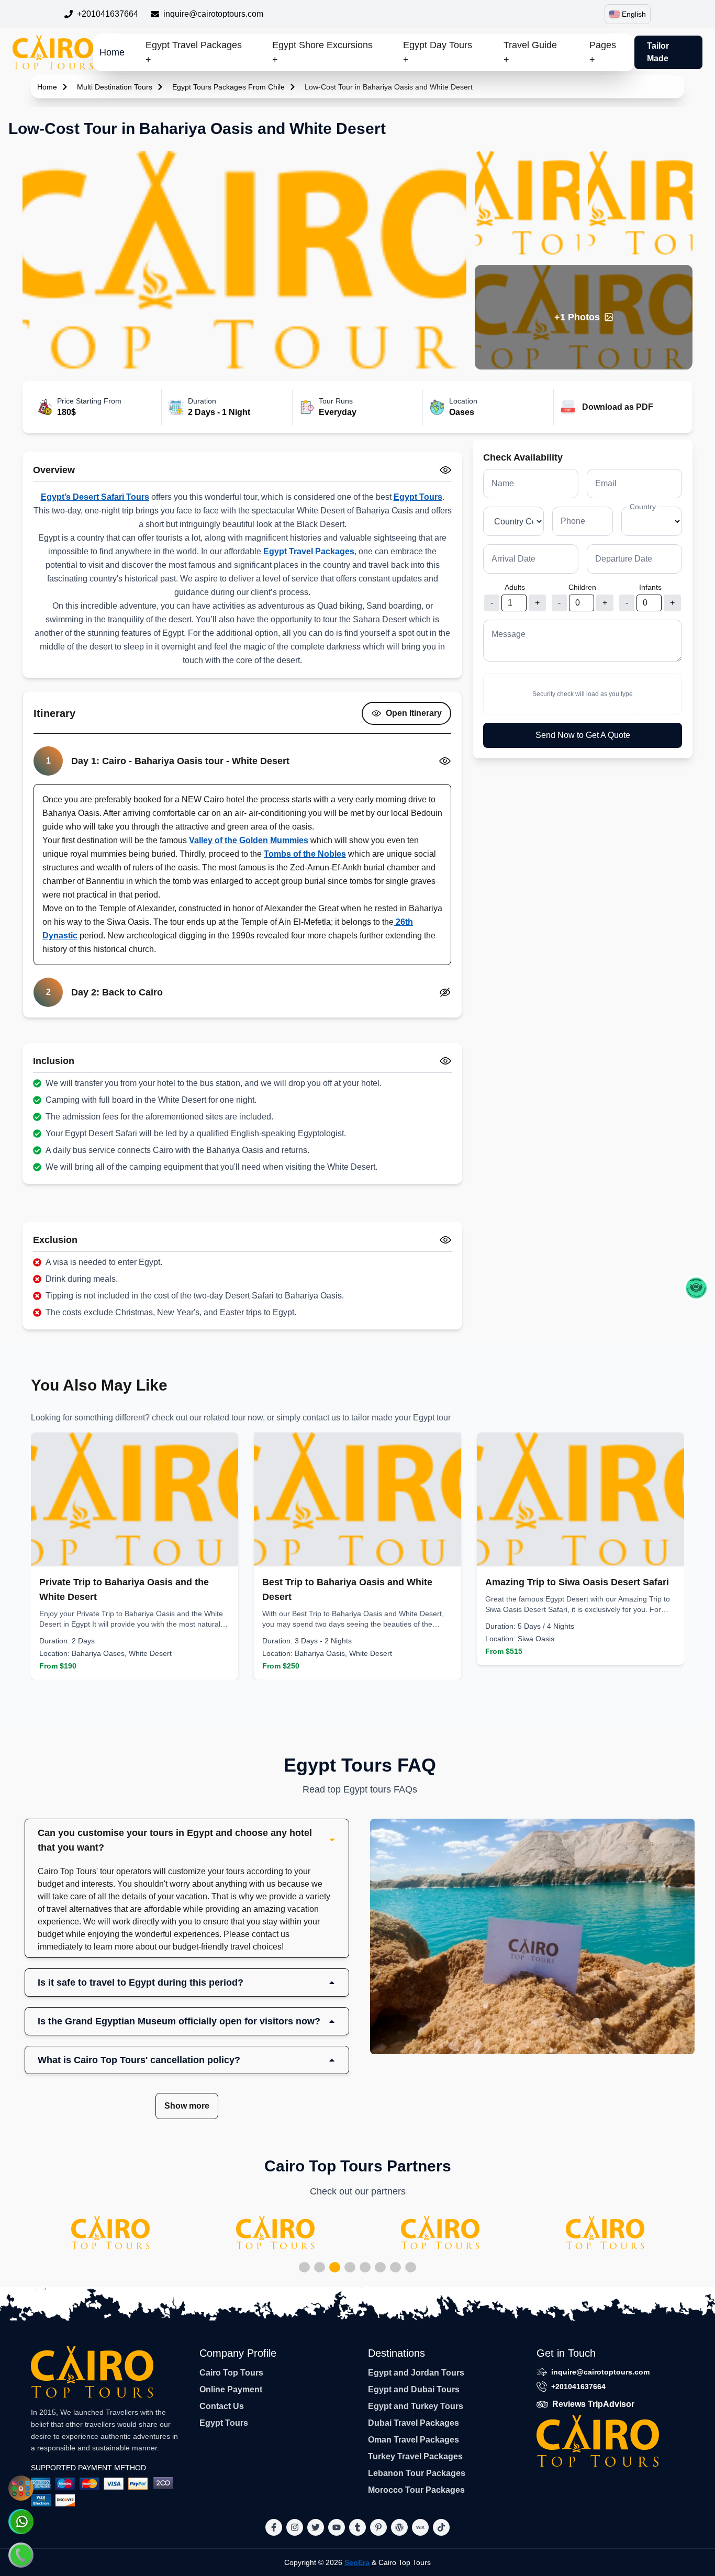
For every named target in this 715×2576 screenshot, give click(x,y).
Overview (54, 470)
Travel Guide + (530, 52)
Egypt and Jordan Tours (416, 2373)
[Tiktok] (441, 2527)
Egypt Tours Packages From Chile (228, 87)
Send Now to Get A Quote (583, 735)
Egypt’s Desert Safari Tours (95, 497)
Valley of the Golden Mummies (249, 840)
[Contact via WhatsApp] (21, 2522)
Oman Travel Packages (414, 2440)
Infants (650, 587)
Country (643, 507)
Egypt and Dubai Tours (414, 2389)
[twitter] (316, 2527)
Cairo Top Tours (231, 2373)
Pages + (603, 52)
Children (582, 587)
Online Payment (231, 2389)
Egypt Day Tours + (438, 52)
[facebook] (274, 2527)
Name (503, 483)
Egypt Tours (418, 497)
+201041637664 (108, 14)
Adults (515, 587)
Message (509, 634)
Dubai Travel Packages (414, 2423)
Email (606, 483)
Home (112, 52)
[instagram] (295, 2527)
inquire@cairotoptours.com (213, 14)
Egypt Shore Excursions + (322, 52)
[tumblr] (357, 2527)
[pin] (378, 2527)
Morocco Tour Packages (416, 2490)
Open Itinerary (414, 713)
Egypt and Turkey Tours (416, 2406)
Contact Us (222, 2406)
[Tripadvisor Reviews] (696, 1288)
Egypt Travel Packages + (194, 52)
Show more (187, 2106)
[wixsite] (420, 2527)
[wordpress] (399, 2527)
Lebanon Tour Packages (417, 2473)
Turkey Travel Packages (415, 2456)
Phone (573, 521)
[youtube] (337, 2527)
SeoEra (357, 2562)
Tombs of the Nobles (305, 854)
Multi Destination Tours (115, 87)
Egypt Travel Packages (309, 551)
